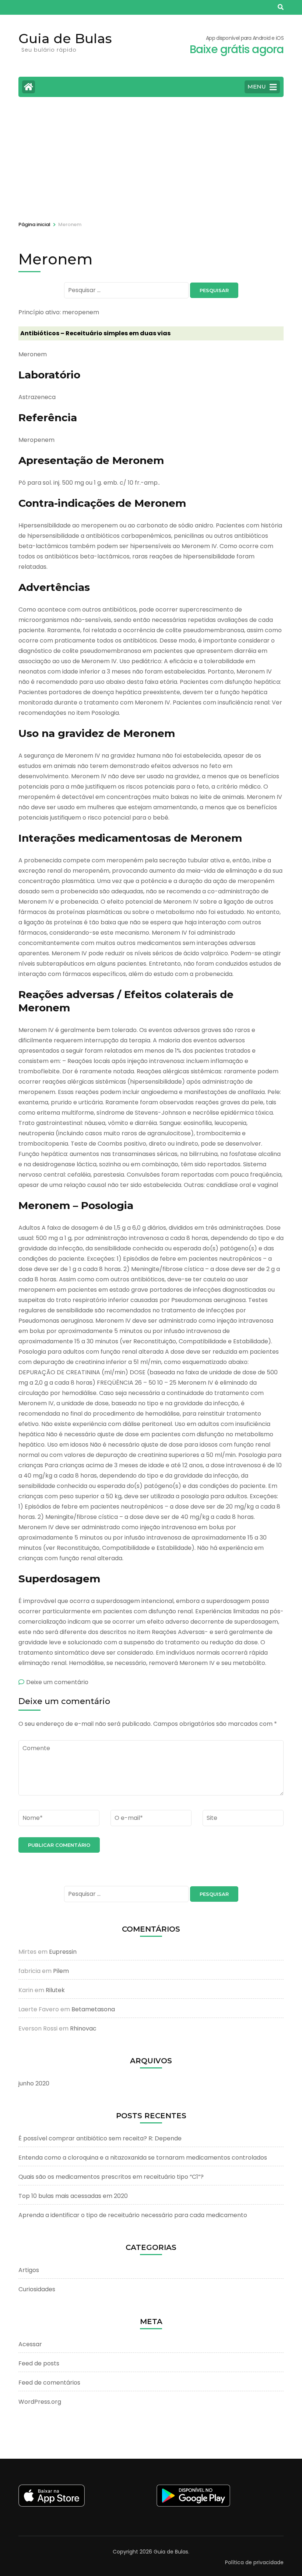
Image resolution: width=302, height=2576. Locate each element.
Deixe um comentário (57, 1682)
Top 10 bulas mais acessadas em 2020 (73, 2196)
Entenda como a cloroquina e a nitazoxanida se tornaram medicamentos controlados (143, 2158)
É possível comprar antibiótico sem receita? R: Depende (100, 2138)
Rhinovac (83, 2028)
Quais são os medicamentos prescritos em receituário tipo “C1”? (111, 2177)
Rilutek (55, 1990)
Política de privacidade (254, 2562)
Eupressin (63, 1952)
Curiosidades (37, 2289)
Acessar (30, 2344)
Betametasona (93, 2009)
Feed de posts (39, 2363)
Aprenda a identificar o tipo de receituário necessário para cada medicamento (133, 2215)
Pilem (61, 1971)
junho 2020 (34, 2083)
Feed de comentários (49, 2383)
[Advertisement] (151, 158)
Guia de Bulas (65, 38)
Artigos (29, 2270)
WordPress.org (40, 2402)
